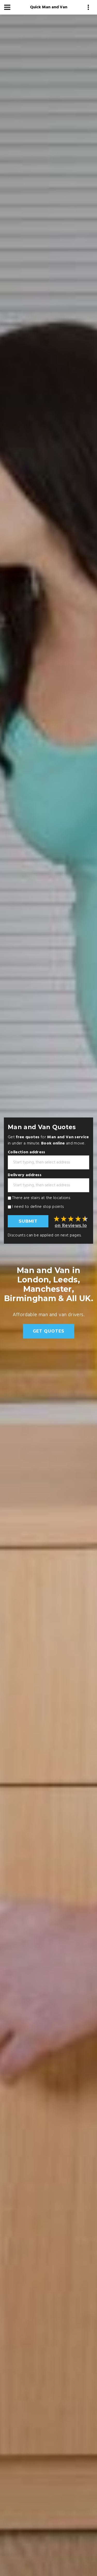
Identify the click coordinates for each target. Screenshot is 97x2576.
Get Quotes (49, 1331)
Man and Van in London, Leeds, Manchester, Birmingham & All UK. (49, 1284)
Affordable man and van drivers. (49, 1315)
